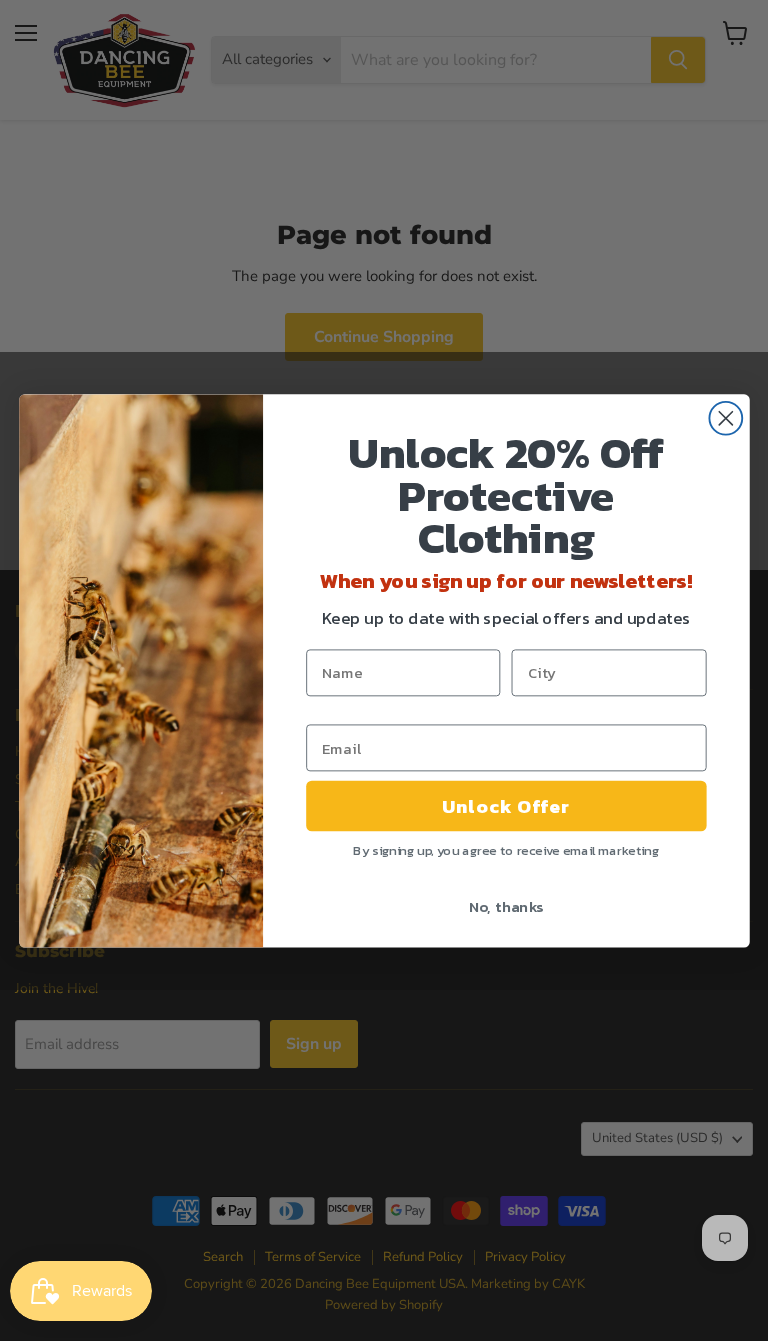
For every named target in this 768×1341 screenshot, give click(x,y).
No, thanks (505, 906)
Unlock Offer (506, 805)
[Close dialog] (725, 417)
